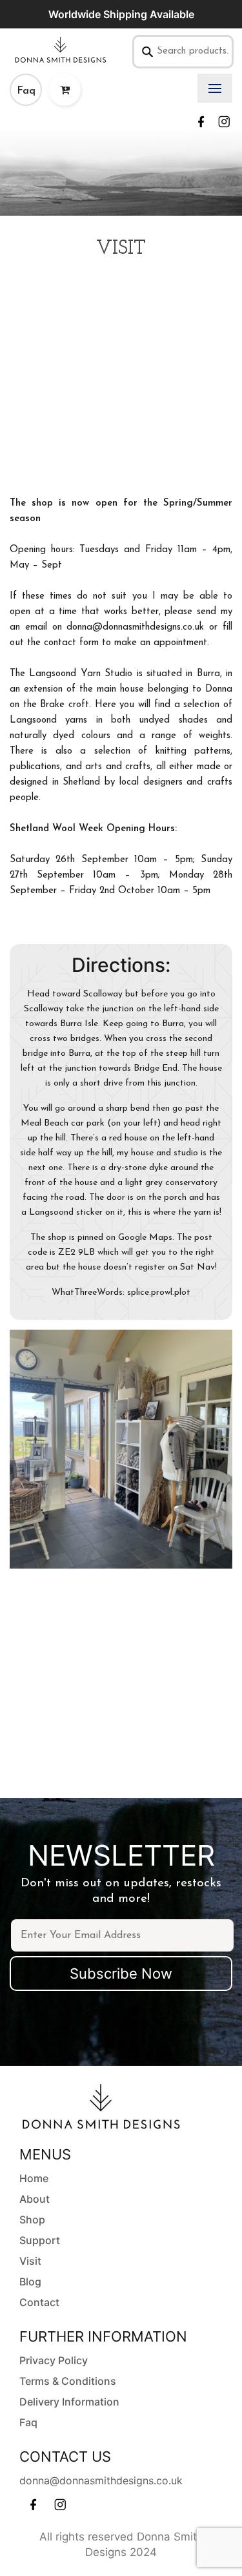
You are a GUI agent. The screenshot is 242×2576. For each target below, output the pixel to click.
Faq (26, 91)
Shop (32, 2220)
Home (34, 2178)
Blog (30, 2282)
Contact (39, 2302)
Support (40, 2240)
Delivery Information (69, 2402)
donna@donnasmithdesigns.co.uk (101, 2480)
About (35, 2199)
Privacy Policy (54, 2360)
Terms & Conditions (68, 2381)
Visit (30, 2261)
